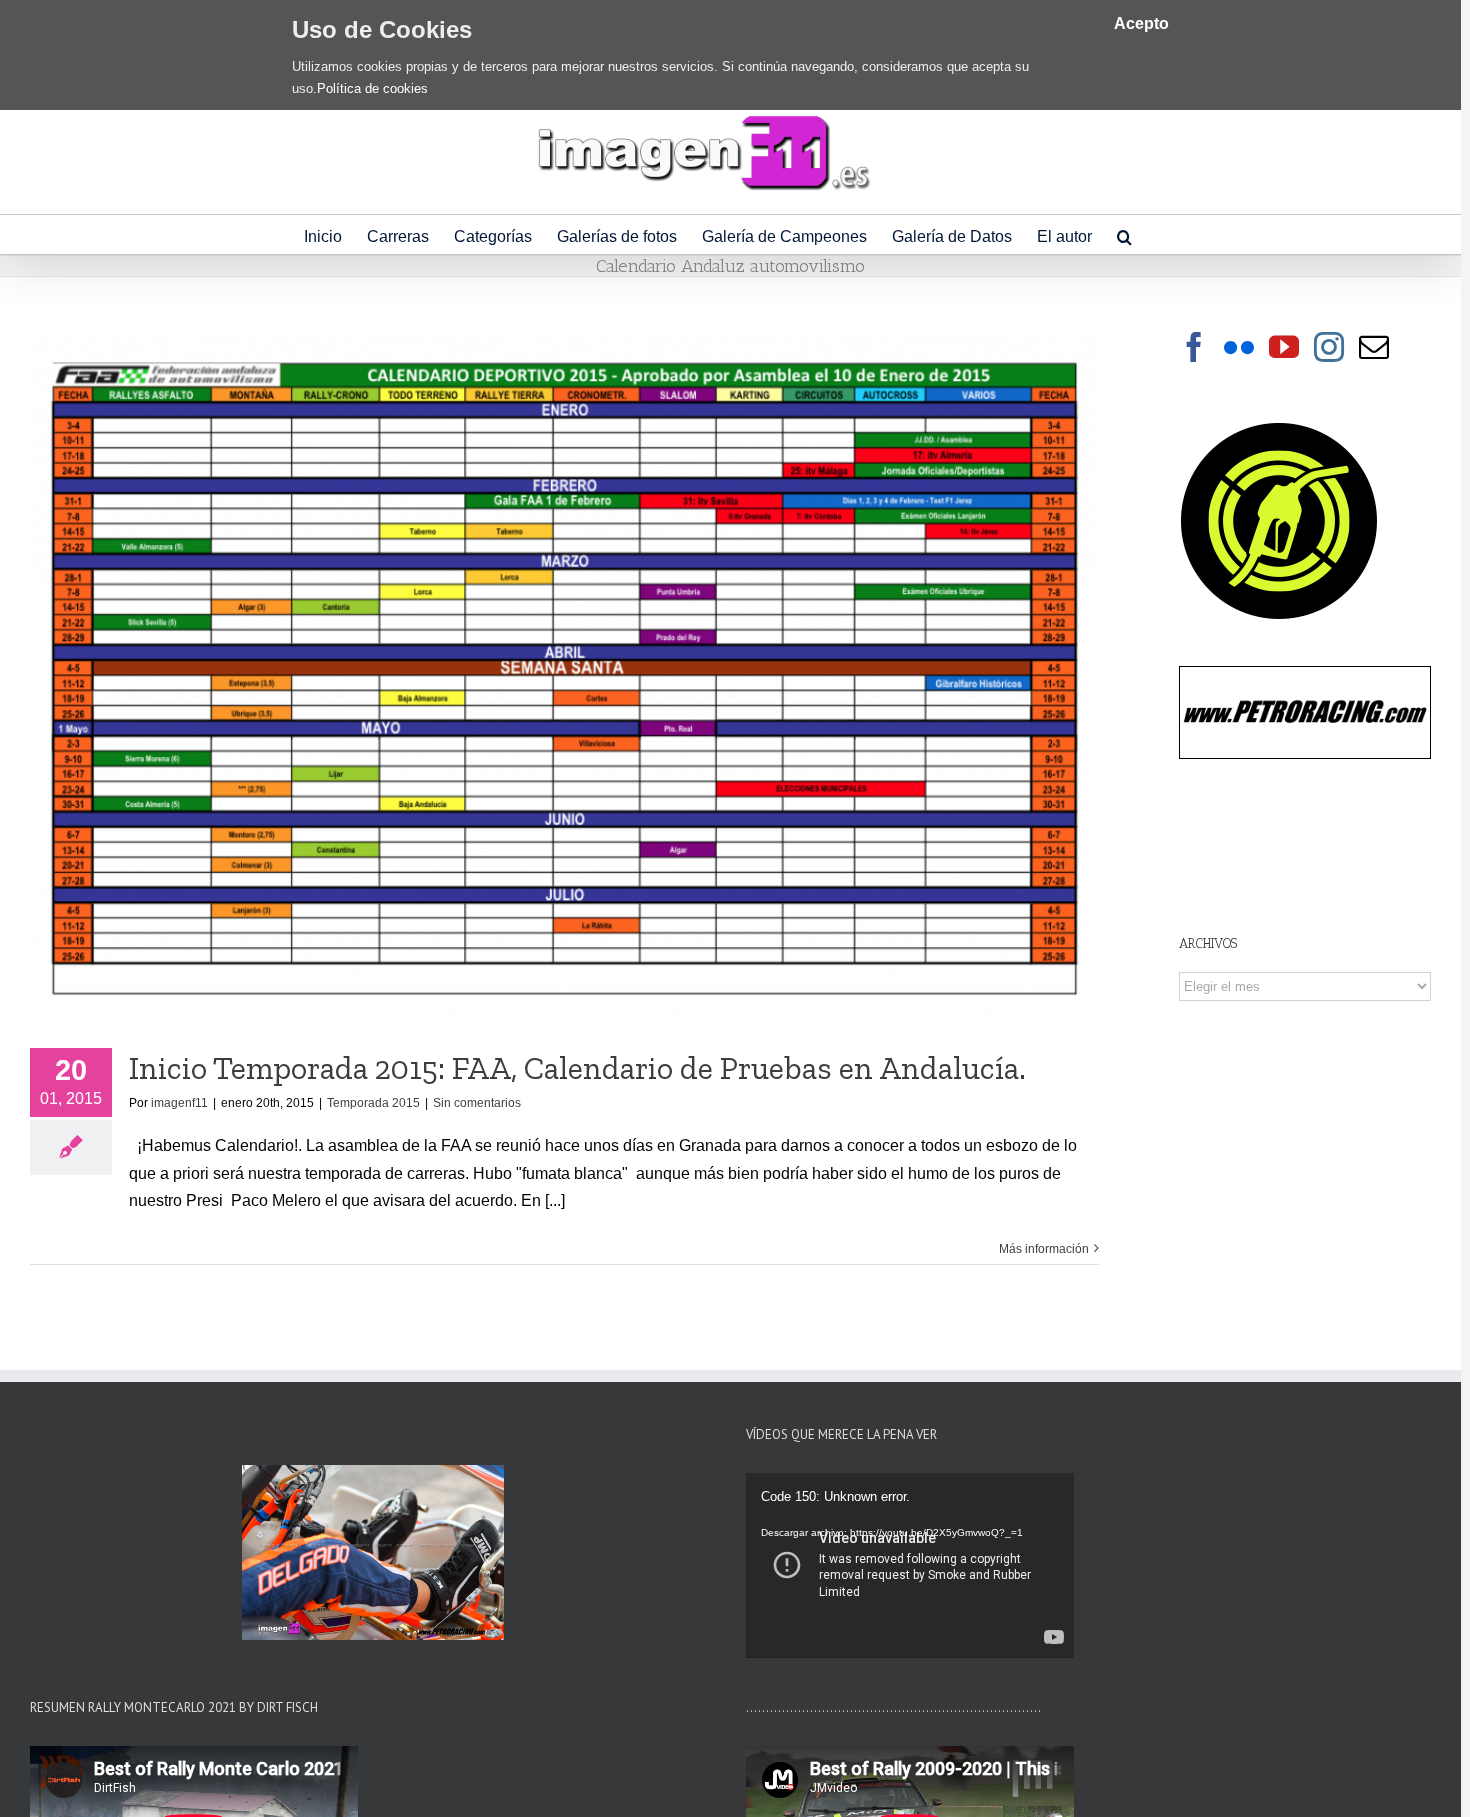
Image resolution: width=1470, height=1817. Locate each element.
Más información (1044, 1249)
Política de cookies (372, 88)
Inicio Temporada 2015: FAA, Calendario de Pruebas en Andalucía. (577, 1068)
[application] (910, 1565)
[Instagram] (1329, 347)
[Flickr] (1239, 347)
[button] (1124, 234)
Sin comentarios (477, 1103)
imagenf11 (179, 1103)
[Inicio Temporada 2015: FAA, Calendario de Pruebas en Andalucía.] (564, 675)
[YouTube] (1284, 347)
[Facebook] (1194, 347)
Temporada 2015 (373, 1103)
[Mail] (1374, 347)
